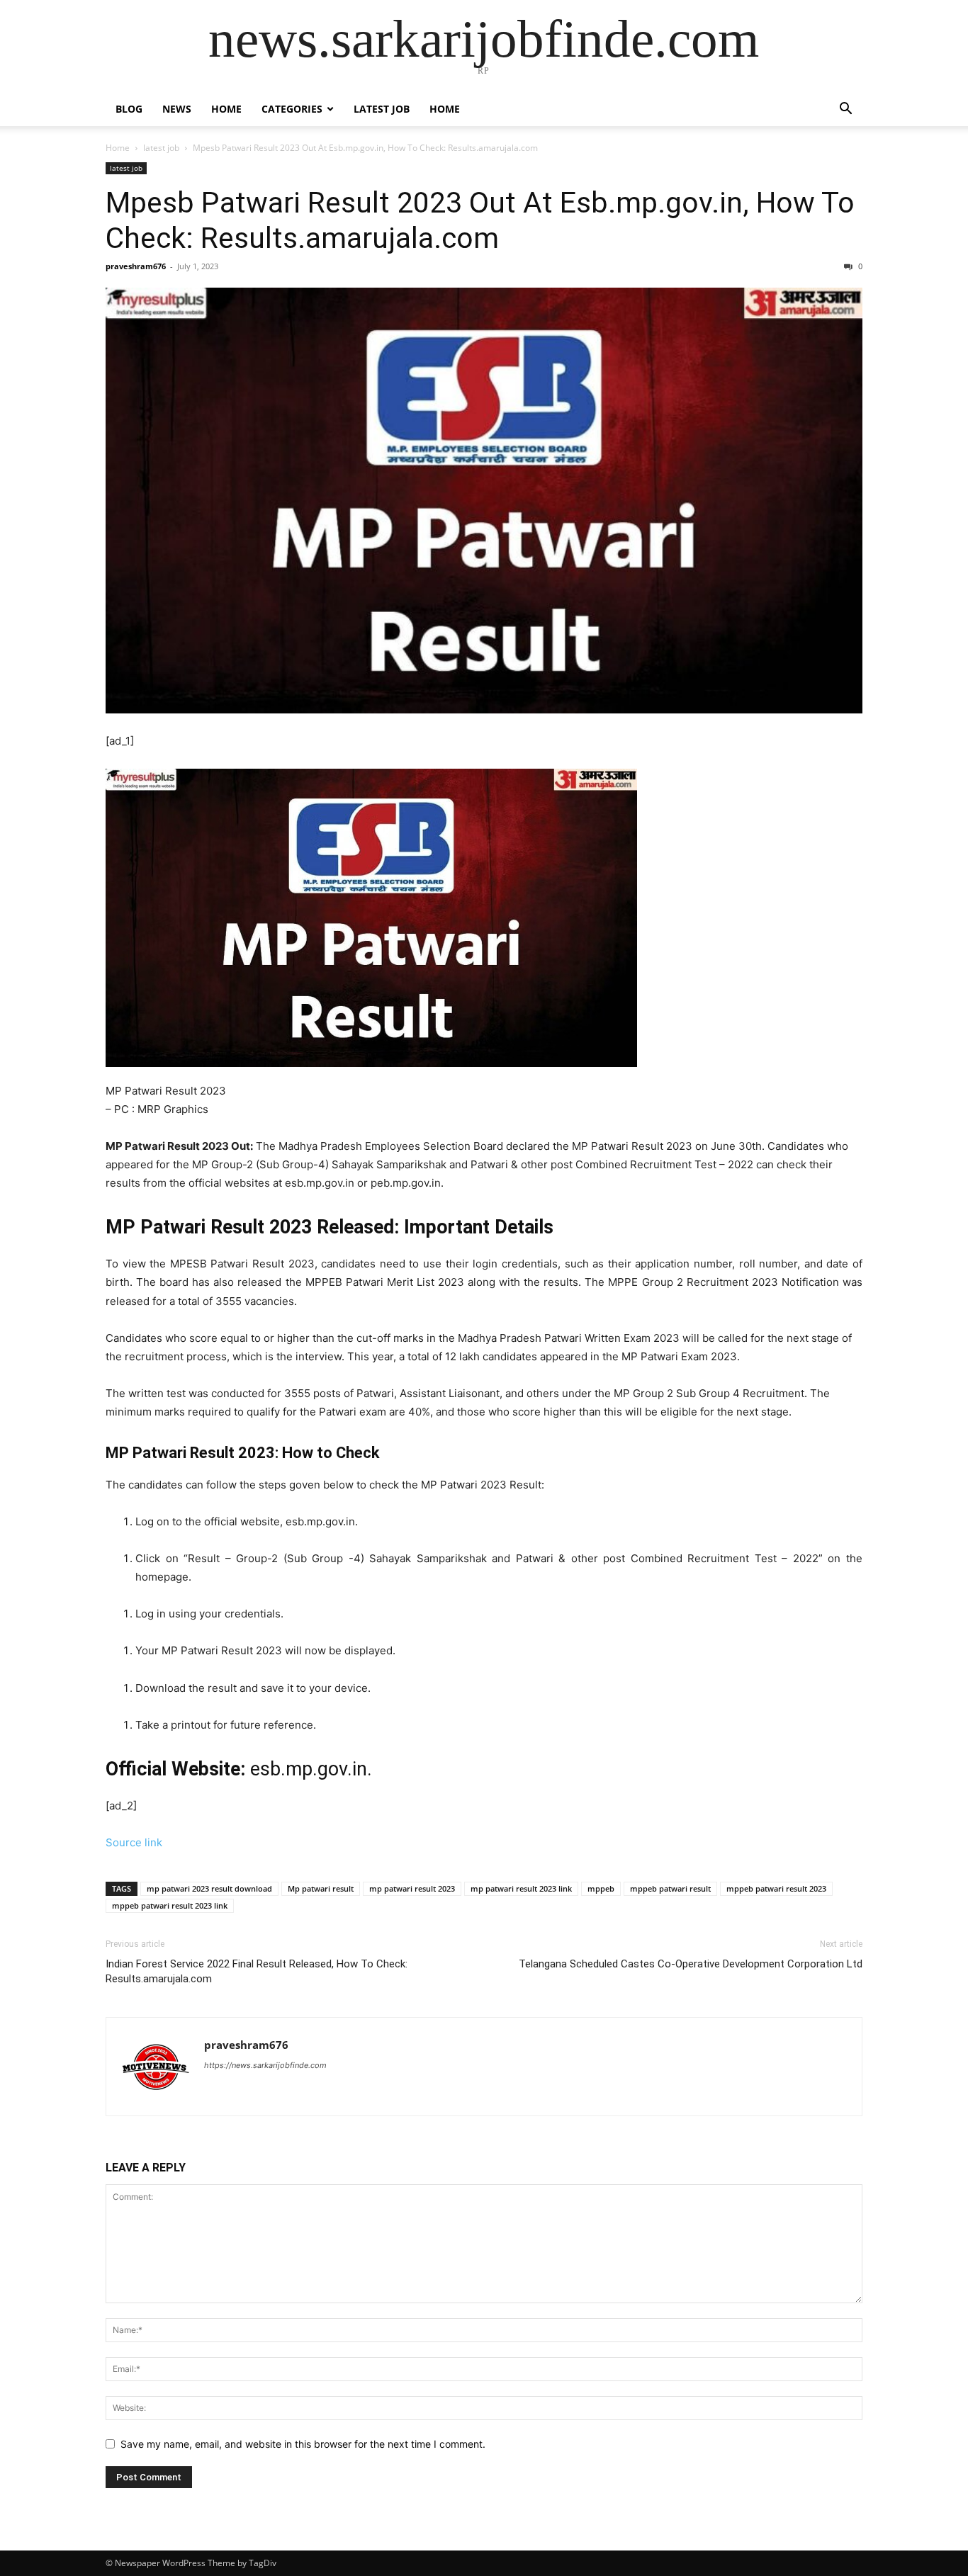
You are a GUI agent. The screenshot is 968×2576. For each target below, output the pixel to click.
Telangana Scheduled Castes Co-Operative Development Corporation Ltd (691, 1964)
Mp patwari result (321, 1888)
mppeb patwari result (670, 1888)
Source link (134, 1842)
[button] (845, 110)
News (177, 109)
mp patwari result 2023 (412, 1888)
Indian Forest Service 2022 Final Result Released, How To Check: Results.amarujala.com (257, 1971)
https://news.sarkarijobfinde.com (265, 2065)
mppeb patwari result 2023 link (170, 1905)
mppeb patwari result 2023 (776, 1888)
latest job (382, 109)
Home (226, 109)
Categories (292, 109)
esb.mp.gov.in (309, 1769)
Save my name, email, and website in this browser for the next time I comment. (303, 2444)
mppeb (601, 1888)
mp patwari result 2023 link (521, 1888)
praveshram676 (136, 266)
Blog (129, 109)
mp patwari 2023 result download (209, 1888)
